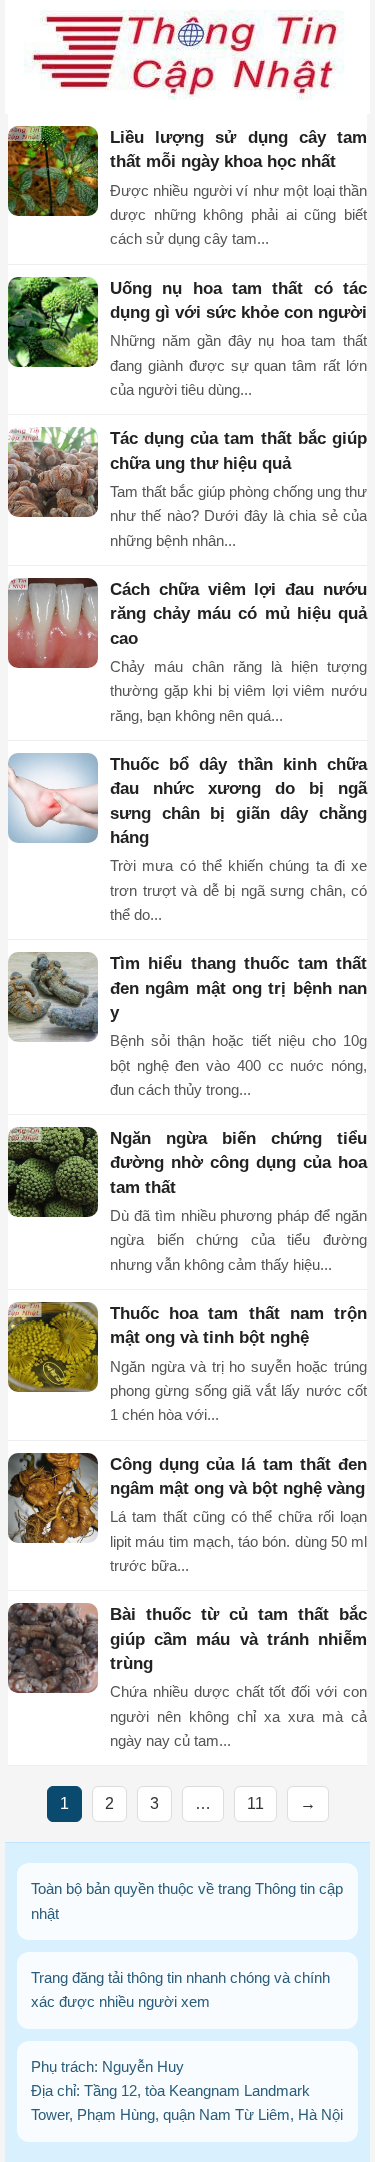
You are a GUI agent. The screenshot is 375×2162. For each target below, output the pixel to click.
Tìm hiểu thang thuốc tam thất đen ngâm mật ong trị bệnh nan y (238, 988)
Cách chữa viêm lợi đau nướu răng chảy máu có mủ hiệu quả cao (238, 614)
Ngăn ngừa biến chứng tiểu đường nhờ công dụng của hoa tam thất (238, 1163)
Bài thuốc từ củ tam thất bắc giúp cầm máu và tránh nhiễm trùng (238, 1639)
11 (255, 1803)
